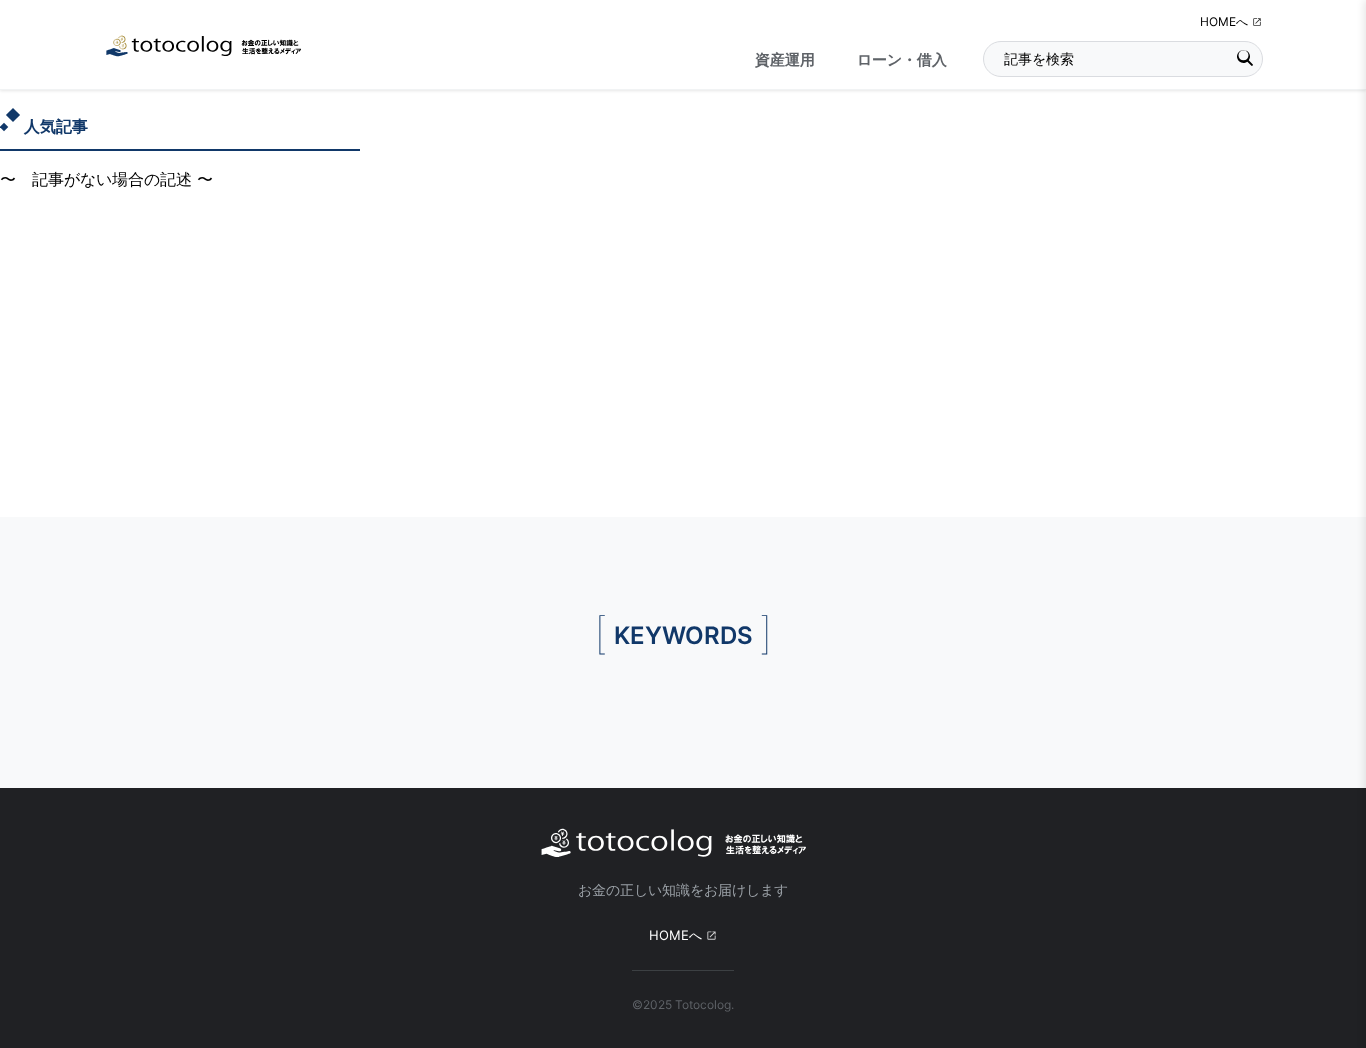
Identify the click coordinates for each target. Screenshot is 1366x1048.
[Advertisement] (683, 367)
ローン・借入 (902, 59)
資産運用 (785, 59)
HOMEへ (1224, 21)
